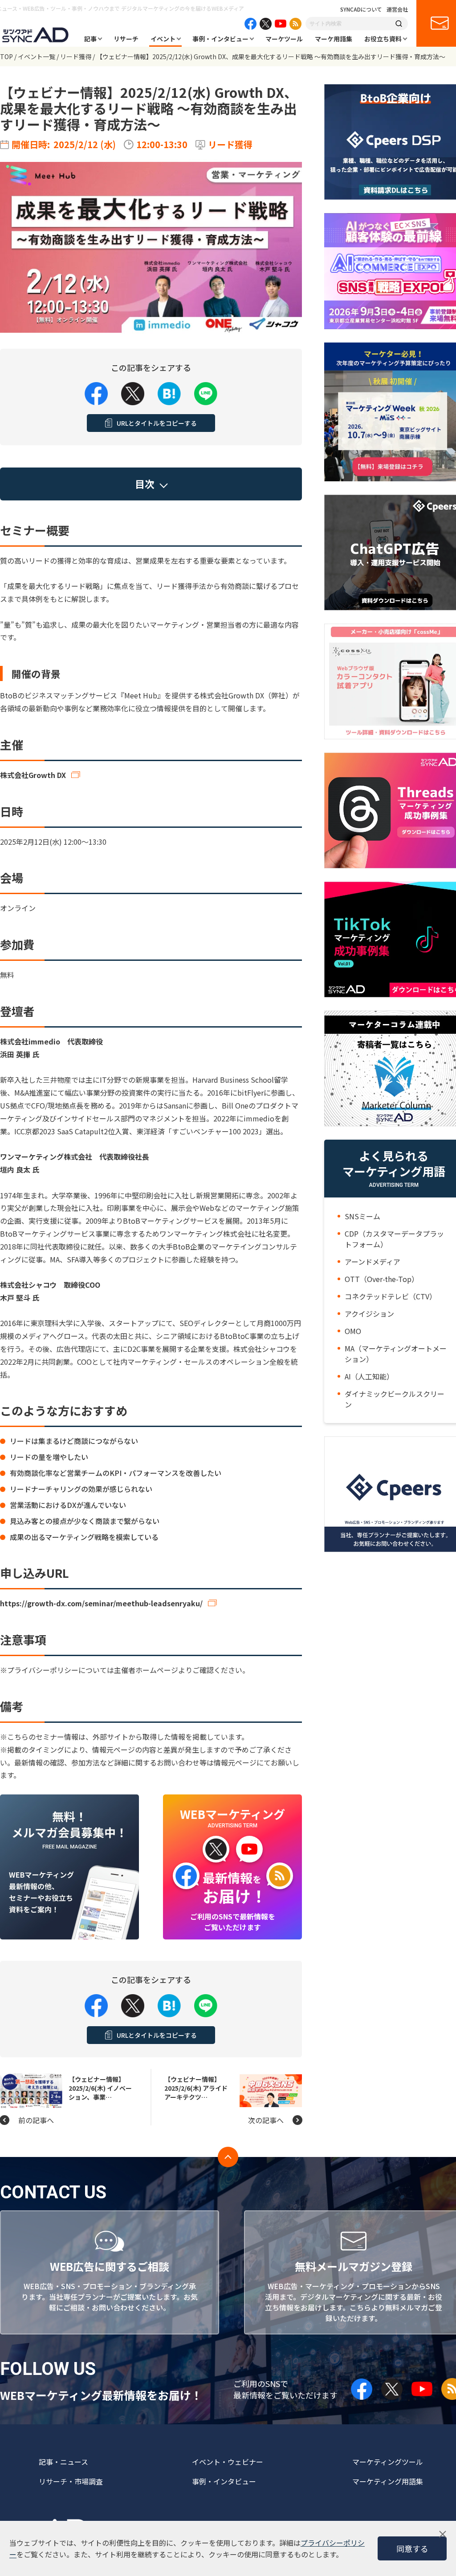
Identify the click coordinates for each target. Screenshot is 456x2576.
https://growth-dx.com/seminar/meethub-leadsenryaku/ (101, 1603)
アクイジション (369, 1314)
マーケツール (284, 39)
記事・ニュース (63, 2462)
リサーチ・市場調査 (71, 2481)
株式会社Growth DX (33, 775)
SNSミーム (362, 1216)
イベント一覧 (37, 56)
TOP (6, 56)
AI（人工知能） (369, 1376)
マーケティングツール (388, 2462)
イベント (163, 39)
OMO (353, 1331)
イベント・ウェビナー (228, 2462)
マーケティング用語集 (388, 2481)
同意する (412, 2548)
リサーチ (126, 39)
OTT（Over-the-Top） (382, 1279)
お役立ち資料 (383, 39)
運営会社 (397, 9)
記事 (90, 39)
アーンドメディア (373, 1262)
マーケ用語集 (334, 39)
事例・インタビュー (220, 39)
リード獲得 (76, 56)
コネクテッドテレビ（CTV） (391, 1296)
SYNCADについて (361, 9)
